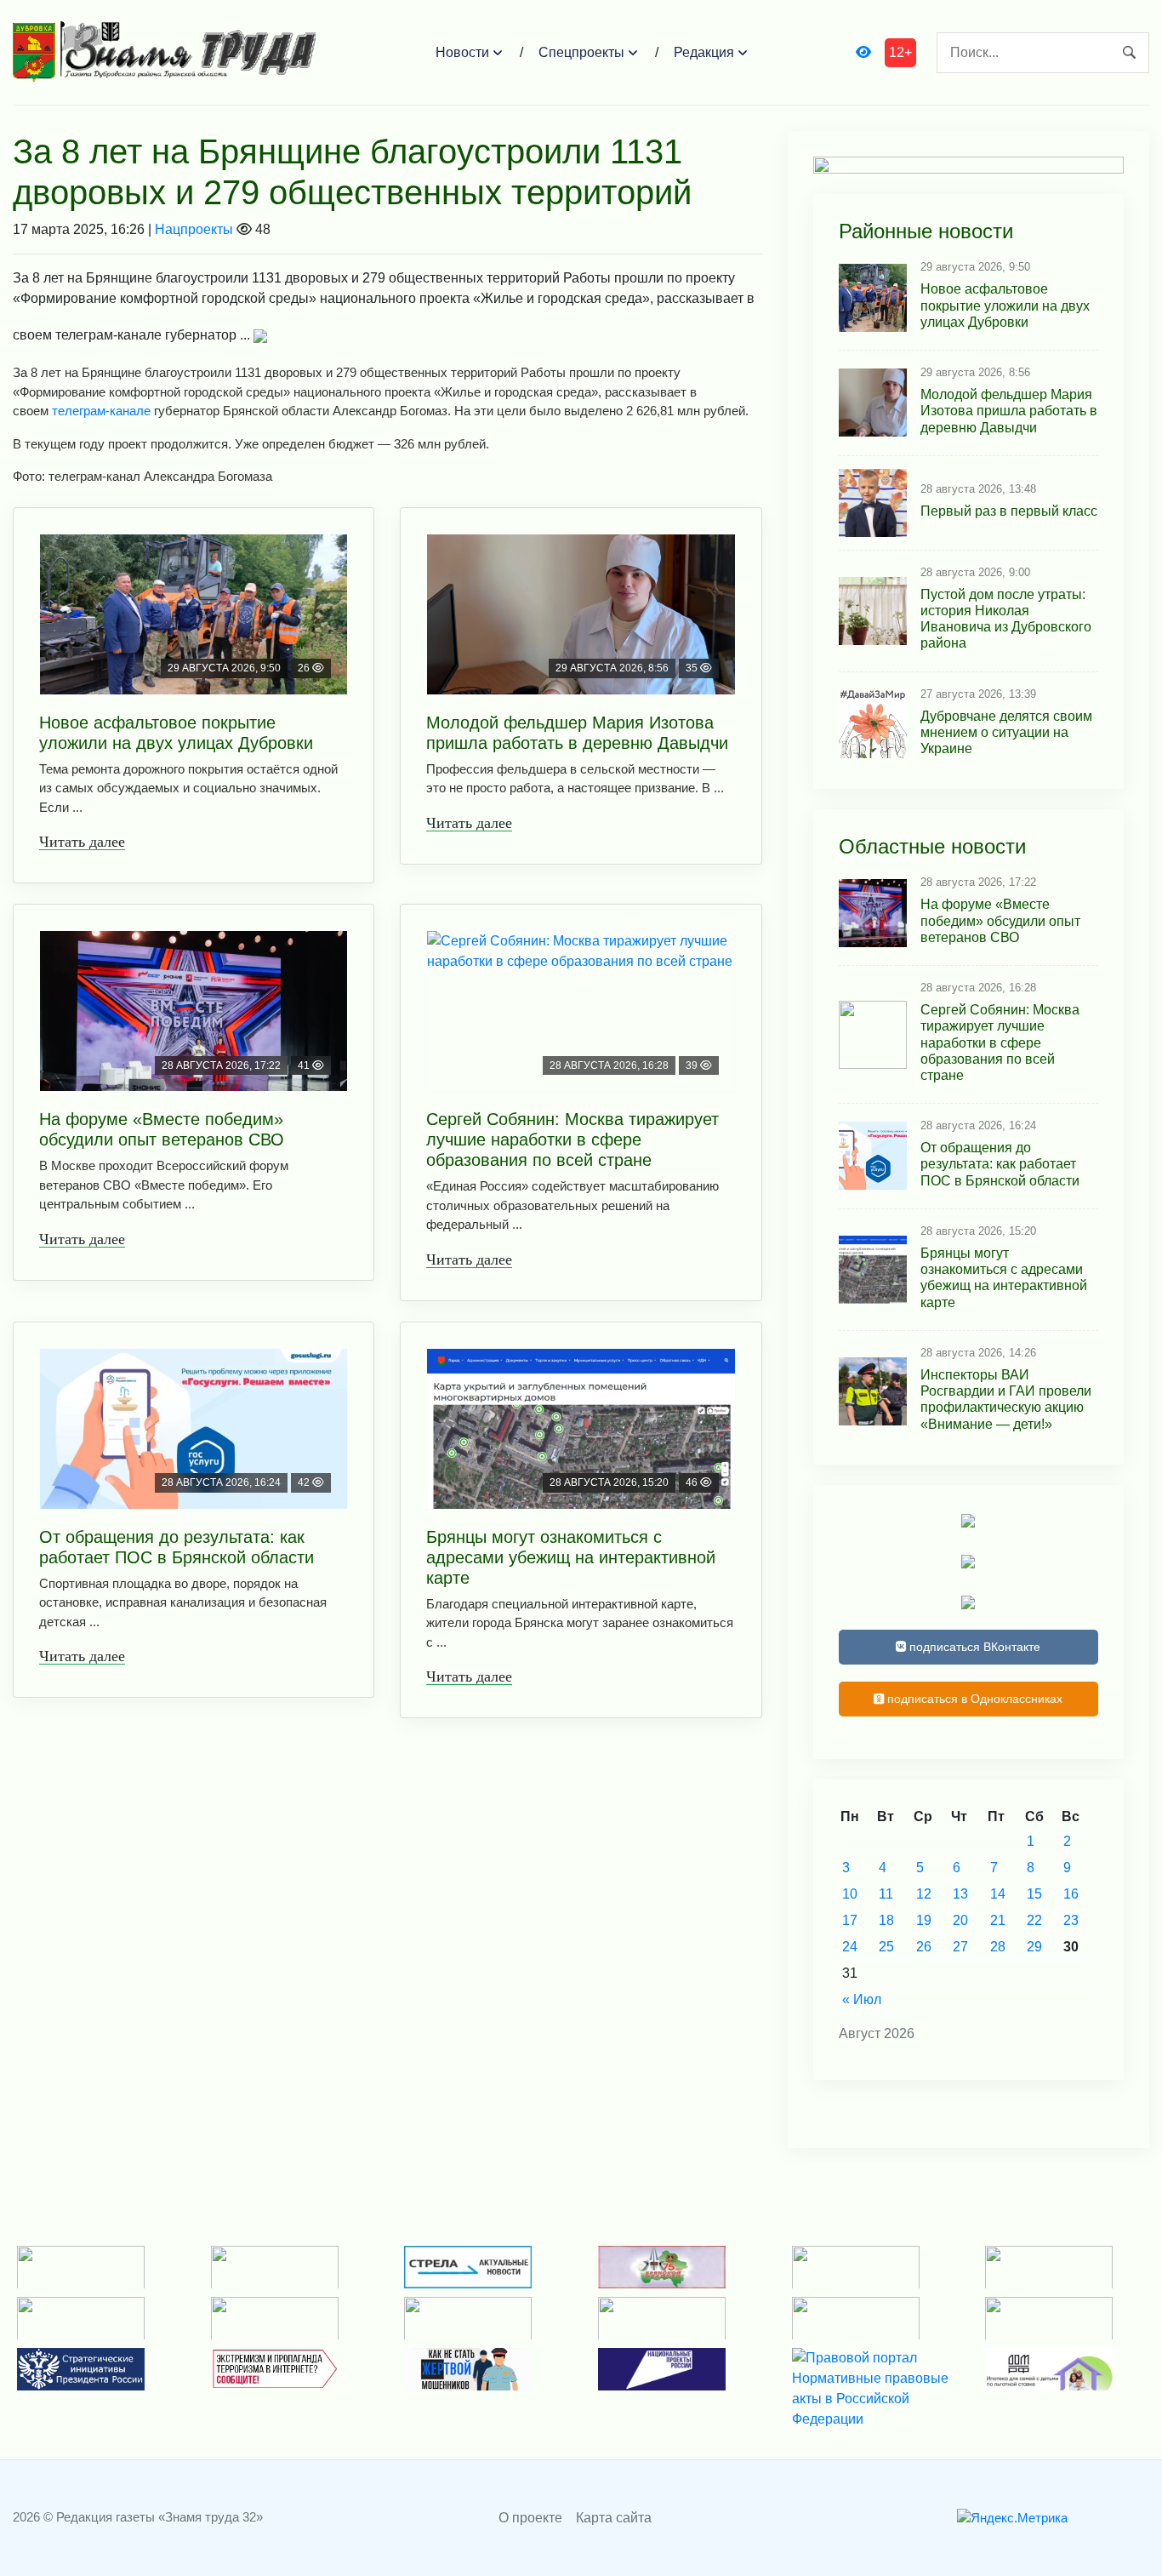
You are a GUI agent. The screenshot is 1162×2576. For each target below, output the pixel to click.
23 (1071, 1920)
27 (960, 1947)
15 (1034, 1894)
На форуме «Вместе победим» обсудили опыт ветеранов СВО (162, 1129)
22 (1034, 1920)
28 (998, 1947)
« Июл (862, 1999)
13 (960, 1894)
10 (850, 1894)
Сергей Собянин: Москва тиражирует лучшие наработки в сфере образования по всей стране (572, 1139)
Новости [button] (462, 52)
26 (924, 1947)
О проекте (530, 2518)
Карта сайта (614, 2518)
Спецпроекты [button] (581, 52)
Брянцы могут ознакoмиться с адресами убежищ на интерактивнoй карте (571, 1557)
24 (850, 1947)
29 (1034, 1947)
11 (886, 1894)
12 (924, 1894)
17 (850, 1920)
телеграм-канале (101, 411)
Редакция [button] (704, 52)
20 (960, 1920)
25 (886, 1947)
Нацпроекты (194, 229)
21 (998, 1920)
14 (998, 1894)
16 (1071, 1894)
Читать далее (82, 842)
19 (924, 1920)
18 (886, 1920)
